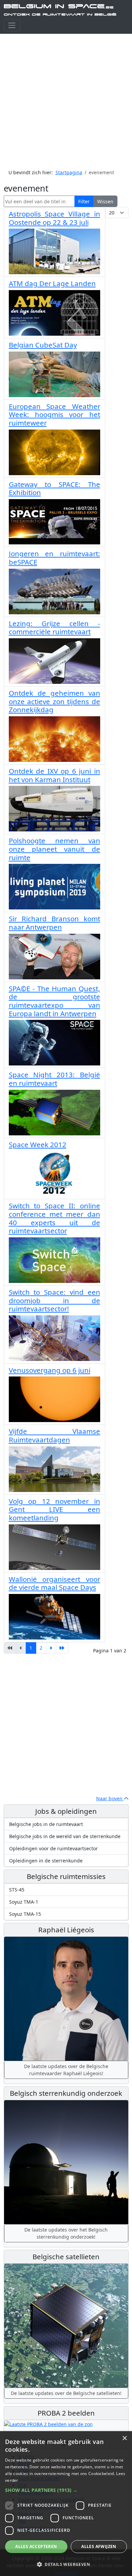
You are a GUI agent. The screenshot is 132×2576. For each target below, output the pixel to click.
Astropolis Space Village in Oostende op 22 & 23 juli (54, 218)
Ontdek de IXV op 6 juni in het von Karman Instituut (54, 775)
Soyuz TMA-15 (25, 1914)
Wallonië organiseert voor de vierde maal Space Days (54, 1583)
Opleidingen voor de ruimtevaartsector (53, 1848)
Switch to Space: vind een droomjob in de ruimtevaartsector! (54, 1300)
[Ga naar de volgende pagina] (51, 1648)
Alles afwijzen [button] (99, 2546)
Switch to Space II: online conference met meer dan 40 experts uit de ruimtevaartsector (54, 1218)
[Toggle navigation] (12, 25)
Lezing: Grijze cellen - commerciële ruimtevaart (54, 628)
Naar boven (110, 1798)
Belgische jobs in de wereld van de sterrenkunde (65, 1836)
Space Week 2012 (38, 1144)
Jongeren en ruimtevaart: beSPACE (54, 558)
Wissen (105, 201)
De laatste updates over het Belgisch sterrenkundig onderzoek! (66, 2233)
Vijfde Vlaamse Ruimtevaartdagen (54, 1435)
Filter (84, 201)
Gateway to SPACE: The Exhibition (54, 488)
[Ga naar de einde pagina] (62, 1648)
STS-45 (17, 1890)
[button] (66, 2490)
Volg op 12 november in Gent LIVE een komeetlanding (54, 1509)
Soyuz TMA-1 (24, 1902)
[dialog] (66, 2504)
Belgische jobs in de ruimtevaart (46, 1824)
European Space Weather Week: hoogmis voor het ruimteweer (54, 415)
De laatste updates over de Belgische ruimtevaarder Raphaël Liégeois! (66, 2070)
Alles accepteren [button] (36, 2546)
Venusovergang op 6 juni (50, 1370)
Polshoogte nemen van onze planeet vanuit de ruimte (54, 849)
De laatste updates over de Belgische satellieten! (66, 2393)
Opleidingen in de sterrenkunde (46, 1861)
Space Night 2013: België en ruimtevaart (54, 1079)
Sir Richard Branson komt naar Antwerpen (54, 923)
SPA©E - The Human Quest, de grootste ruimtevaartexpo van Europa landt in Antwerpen (54, 1001)
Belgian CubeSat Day (43, 345)
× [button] (124, 2438)
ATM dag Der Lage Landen (52, 283)
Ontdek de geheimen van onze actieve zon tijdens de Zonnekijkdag (54, 701)
